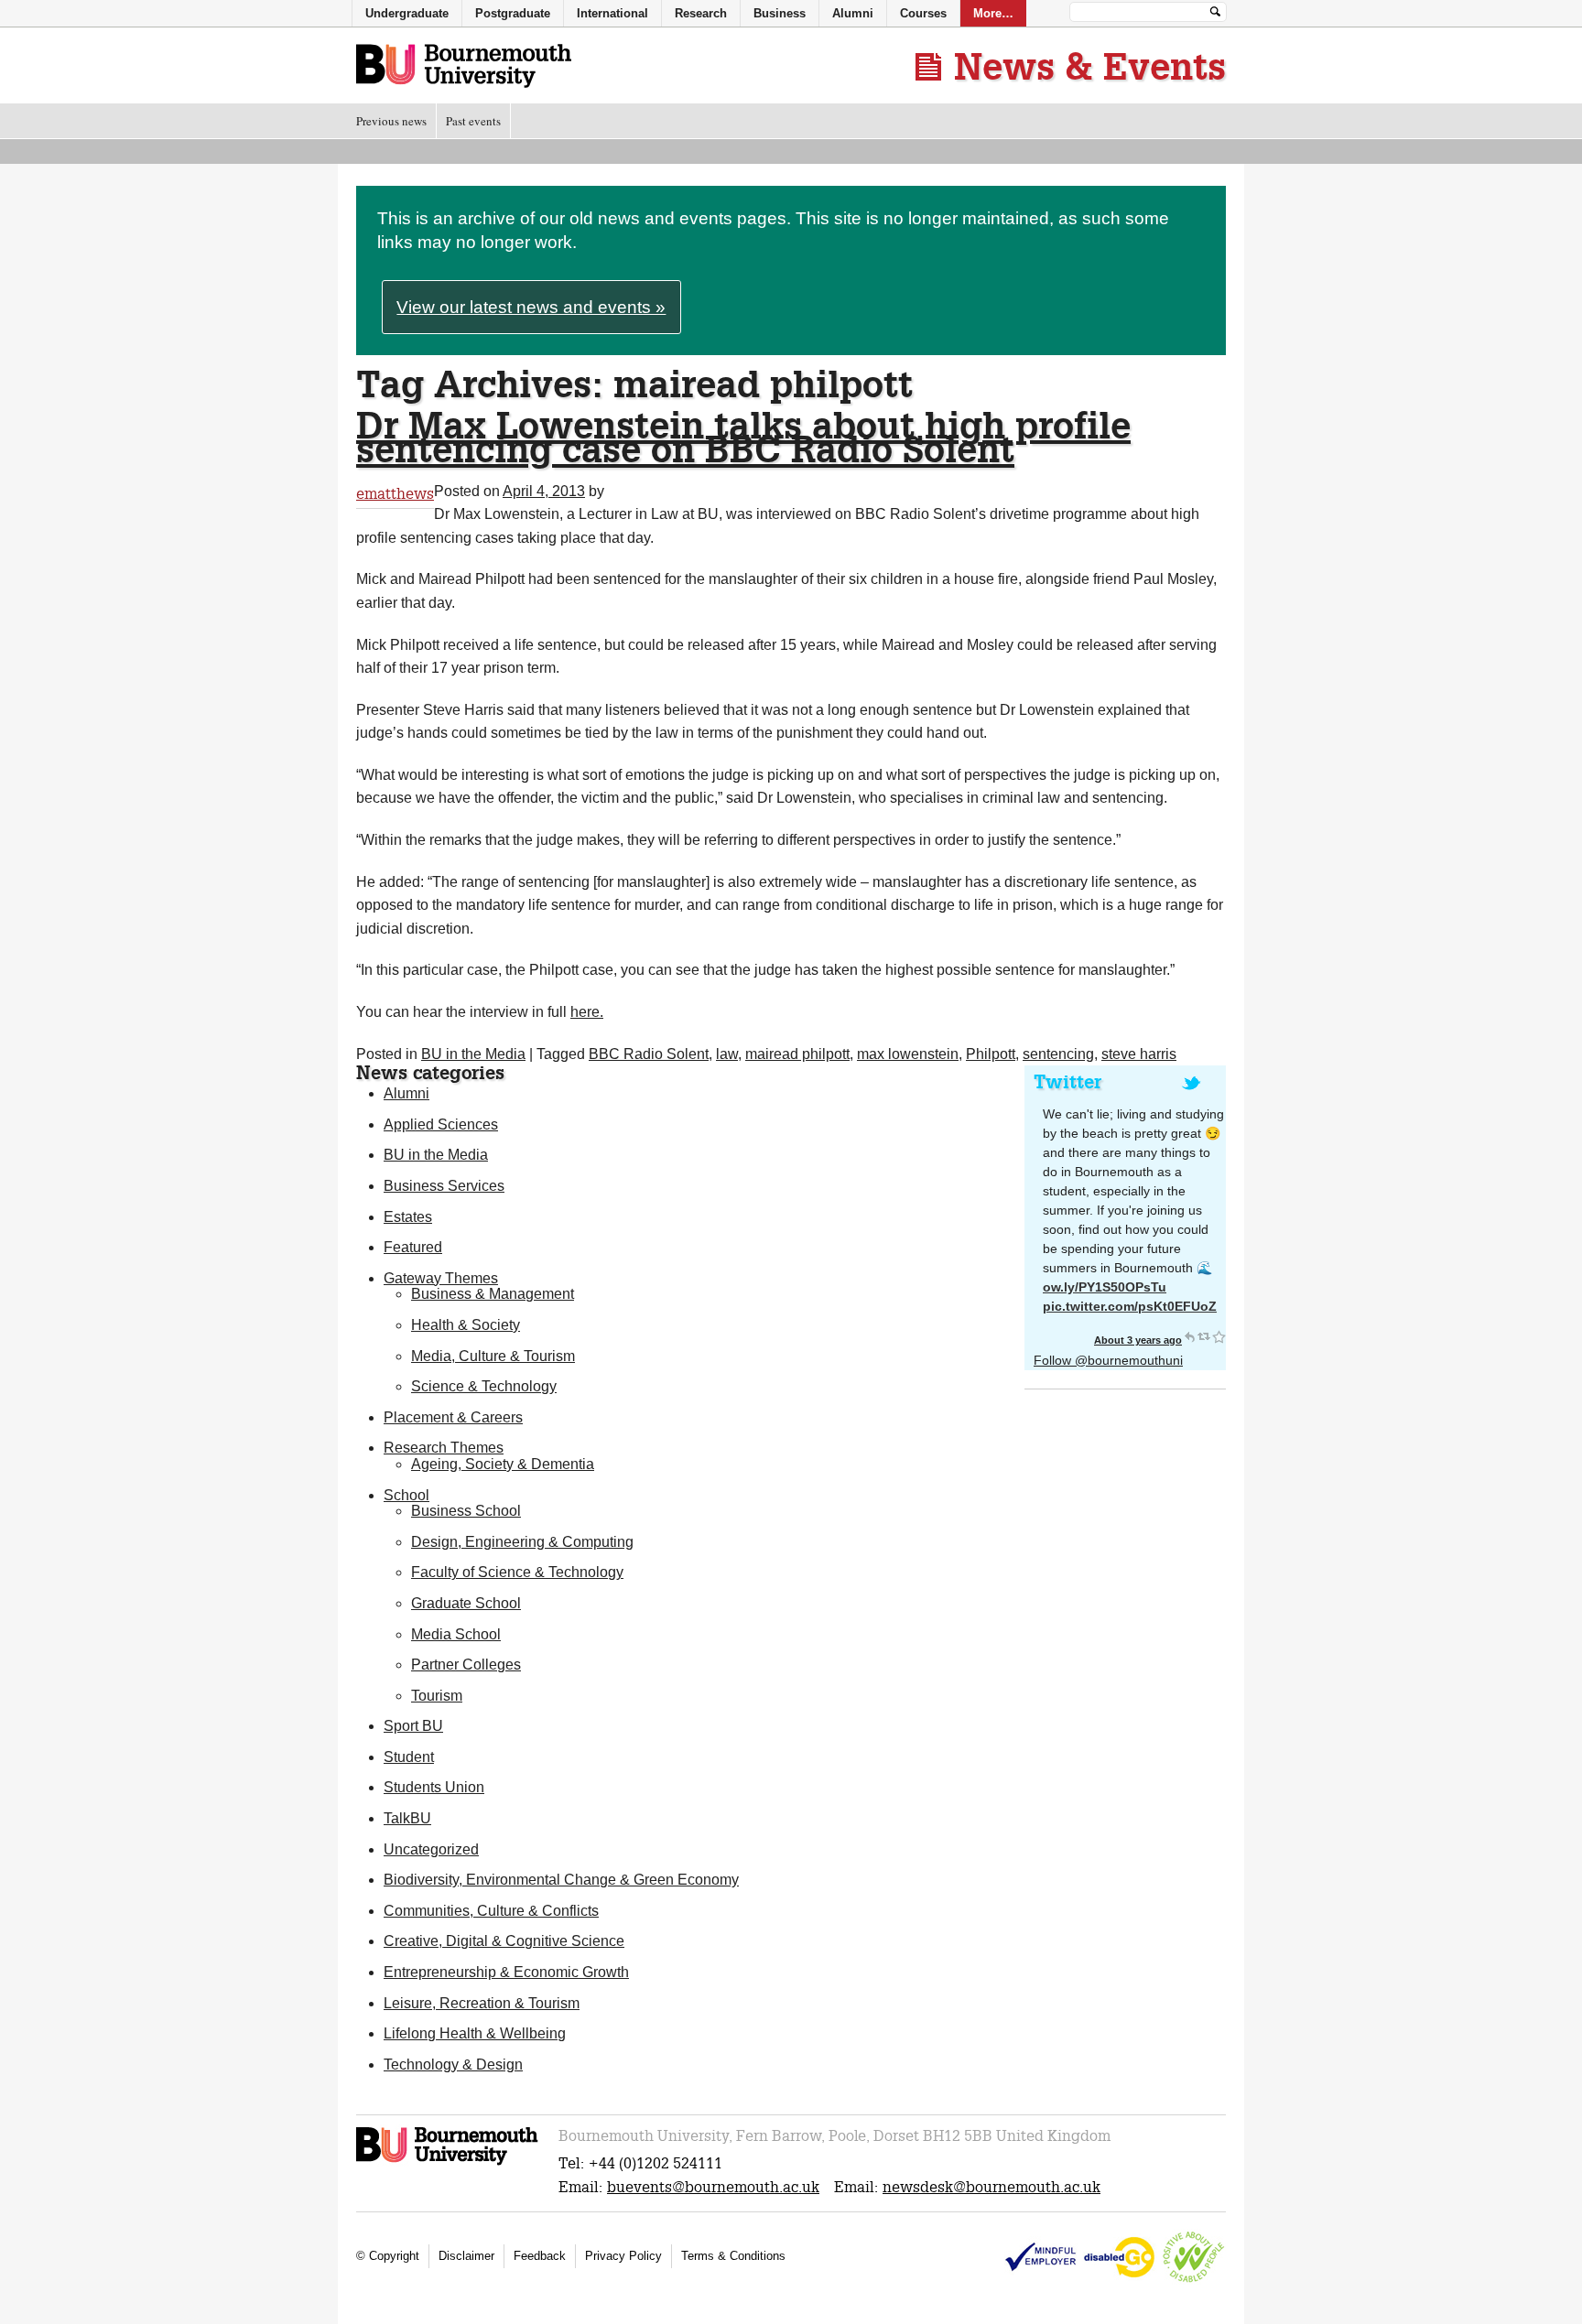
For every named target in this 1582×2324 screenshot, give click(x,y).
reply (1189, 1336)
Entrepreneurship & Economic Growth (506, 1972)
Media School (456, 1634)
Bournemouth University (464, 67)
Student (409, 1757)
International (612, 13)
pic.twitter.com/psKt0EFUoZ (1130, 1306)
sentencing (1058, 1054)
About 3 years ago (1138, 1340)
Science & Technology (484, 1386)
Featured (413, 1247)
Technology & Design (453, 2065)
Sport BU (413, 1726)
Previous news (391, 121)
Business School (466, 1511)
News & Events (1090, 66)
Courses (923, 13)
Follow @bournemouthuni (1108, 1360)
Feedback (540, 2256)
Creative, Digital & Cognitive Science (504, 1941)
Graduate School (466, 1603)
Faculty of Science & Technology (517, 1572)
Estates (408, 1217)
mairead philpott (797, 1054)
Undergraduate (407, 13)
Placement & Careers (453, 1417)
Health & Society (466, 1325)
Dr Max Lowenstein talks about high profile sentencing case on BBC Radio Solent (743, 437)
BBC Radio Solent (649, 1054)
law (727, 1054)
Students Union (434, 1787)
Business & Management (493, 1294)
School (406, 1495)
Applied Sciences (441, 1124)
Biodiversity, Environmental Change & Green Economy (561, 1880)
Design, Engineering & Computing (522, 1542)
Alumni (406, 1093)
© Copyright (388, 2256)
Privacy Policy (623, 2256)
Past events (473, 121)
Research (701, 13)
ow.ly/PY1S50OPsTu (1105, 1287)
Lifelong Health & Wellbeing (475, 2033)
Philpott (991, 1054)
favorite (1219, 1336)
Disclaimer (466, 2256)
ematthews (395, 494)
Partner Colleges (466, 1665)
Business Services (444, 1186)
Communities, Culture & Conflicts (491, 1911)
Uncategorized (431, 1849)
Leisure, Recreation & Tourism (482, 2003)
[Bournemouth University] (448, 2162)
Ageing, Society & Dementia (503, 1464)
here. (587, 1012)
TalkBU (407, 1818)
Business (780, 13)
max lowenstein (908, 1054)
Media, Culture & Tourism (493, 1356)
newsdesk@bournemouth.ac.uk (991, 2187)
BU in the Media (473, 1054)
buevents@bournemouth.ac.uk (713, 2187)
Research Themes (444, 1448)
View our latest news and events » (531, 307)
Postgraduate (513, 13)
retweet (1204, 1336)
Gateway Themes (441, 1278)
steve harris (1139, 1054)
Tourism (437, 1696)
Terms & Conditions (733, 2256)
